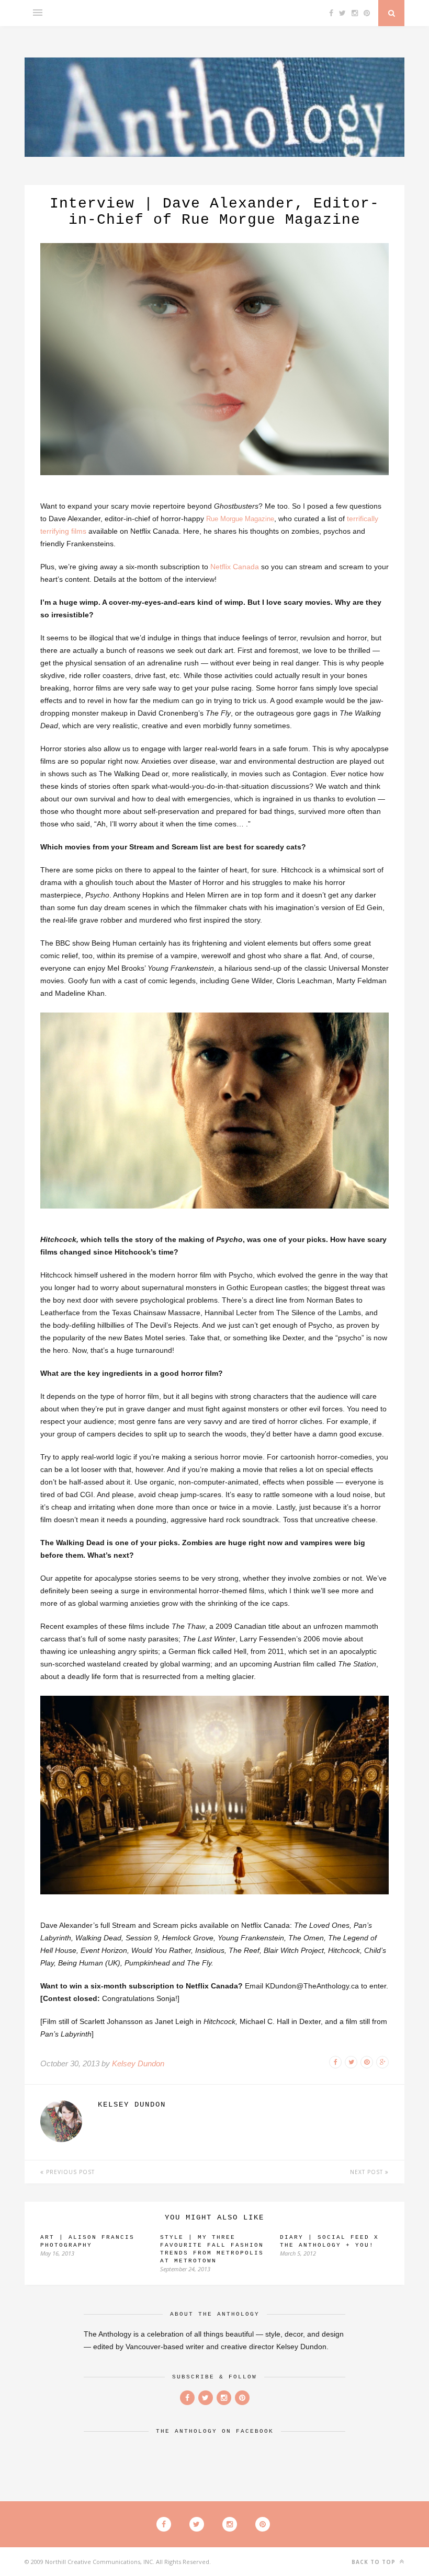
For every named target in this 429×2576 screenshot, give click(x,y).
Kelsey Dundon (138, 2063)
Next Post (368, 2172)
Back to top (375, 2562)
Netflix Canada (235, 567)
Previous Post (69, 2172)
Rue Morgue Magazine (240, 519)
